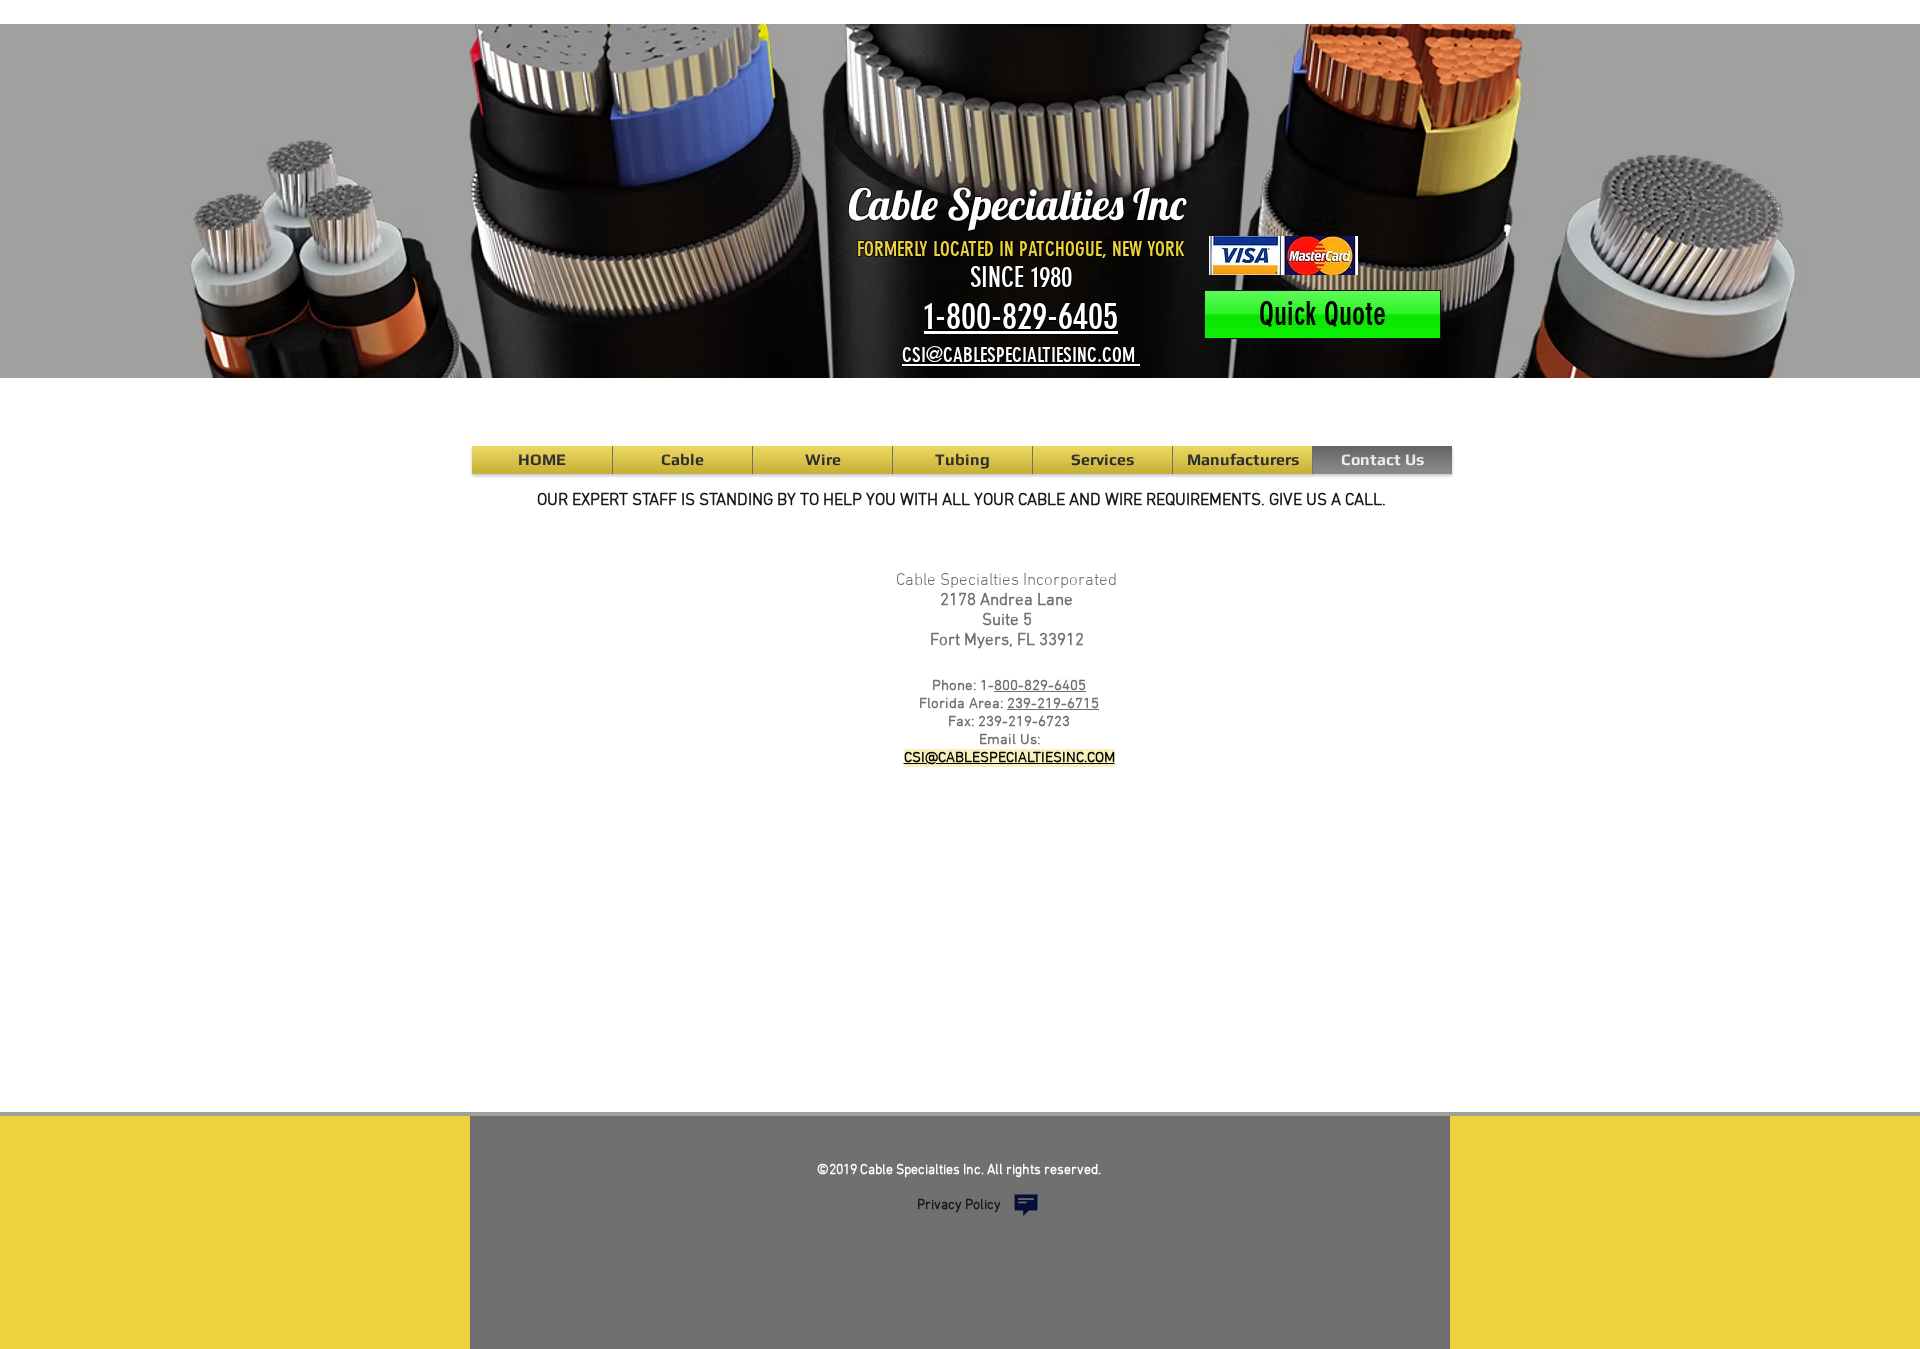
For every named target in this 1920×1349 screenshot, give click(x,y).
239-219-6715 (1053, 704)
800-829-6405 (1040, 686)
